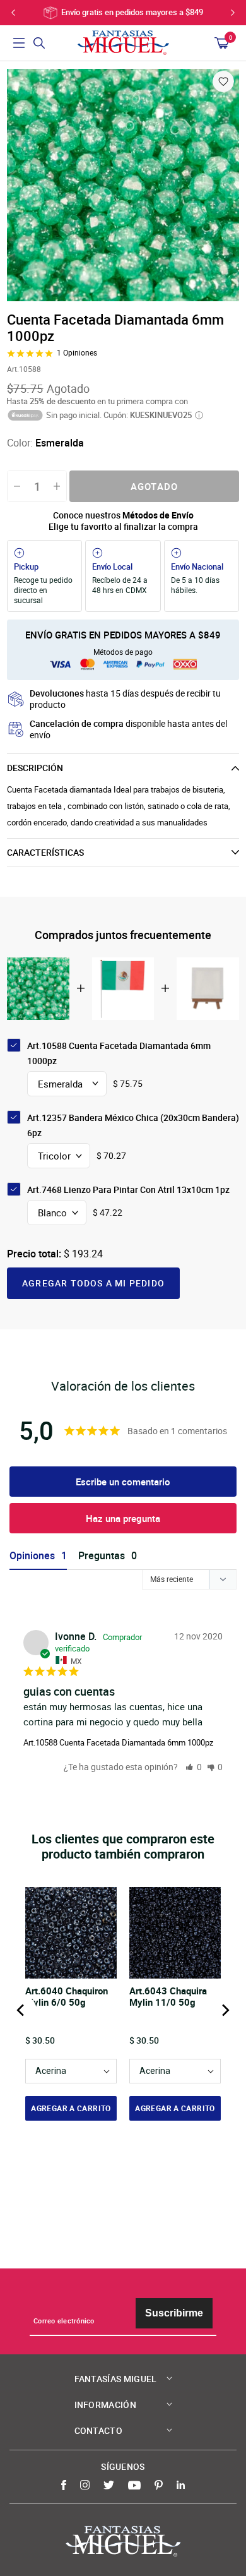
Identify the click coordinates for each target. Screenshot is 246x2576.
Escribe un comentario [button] (123, 1482)
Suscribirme (174, 2313)
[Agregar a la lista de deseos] (223, 81)
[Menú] (19, 43)
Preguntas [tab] (102, 1556)
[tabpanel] (123, 185)
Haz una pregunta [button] (123, 1518)
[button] (194, 1767)
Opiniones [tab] (32, 1556)
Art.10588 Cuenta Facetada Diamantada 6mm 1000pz (118, 1742)
